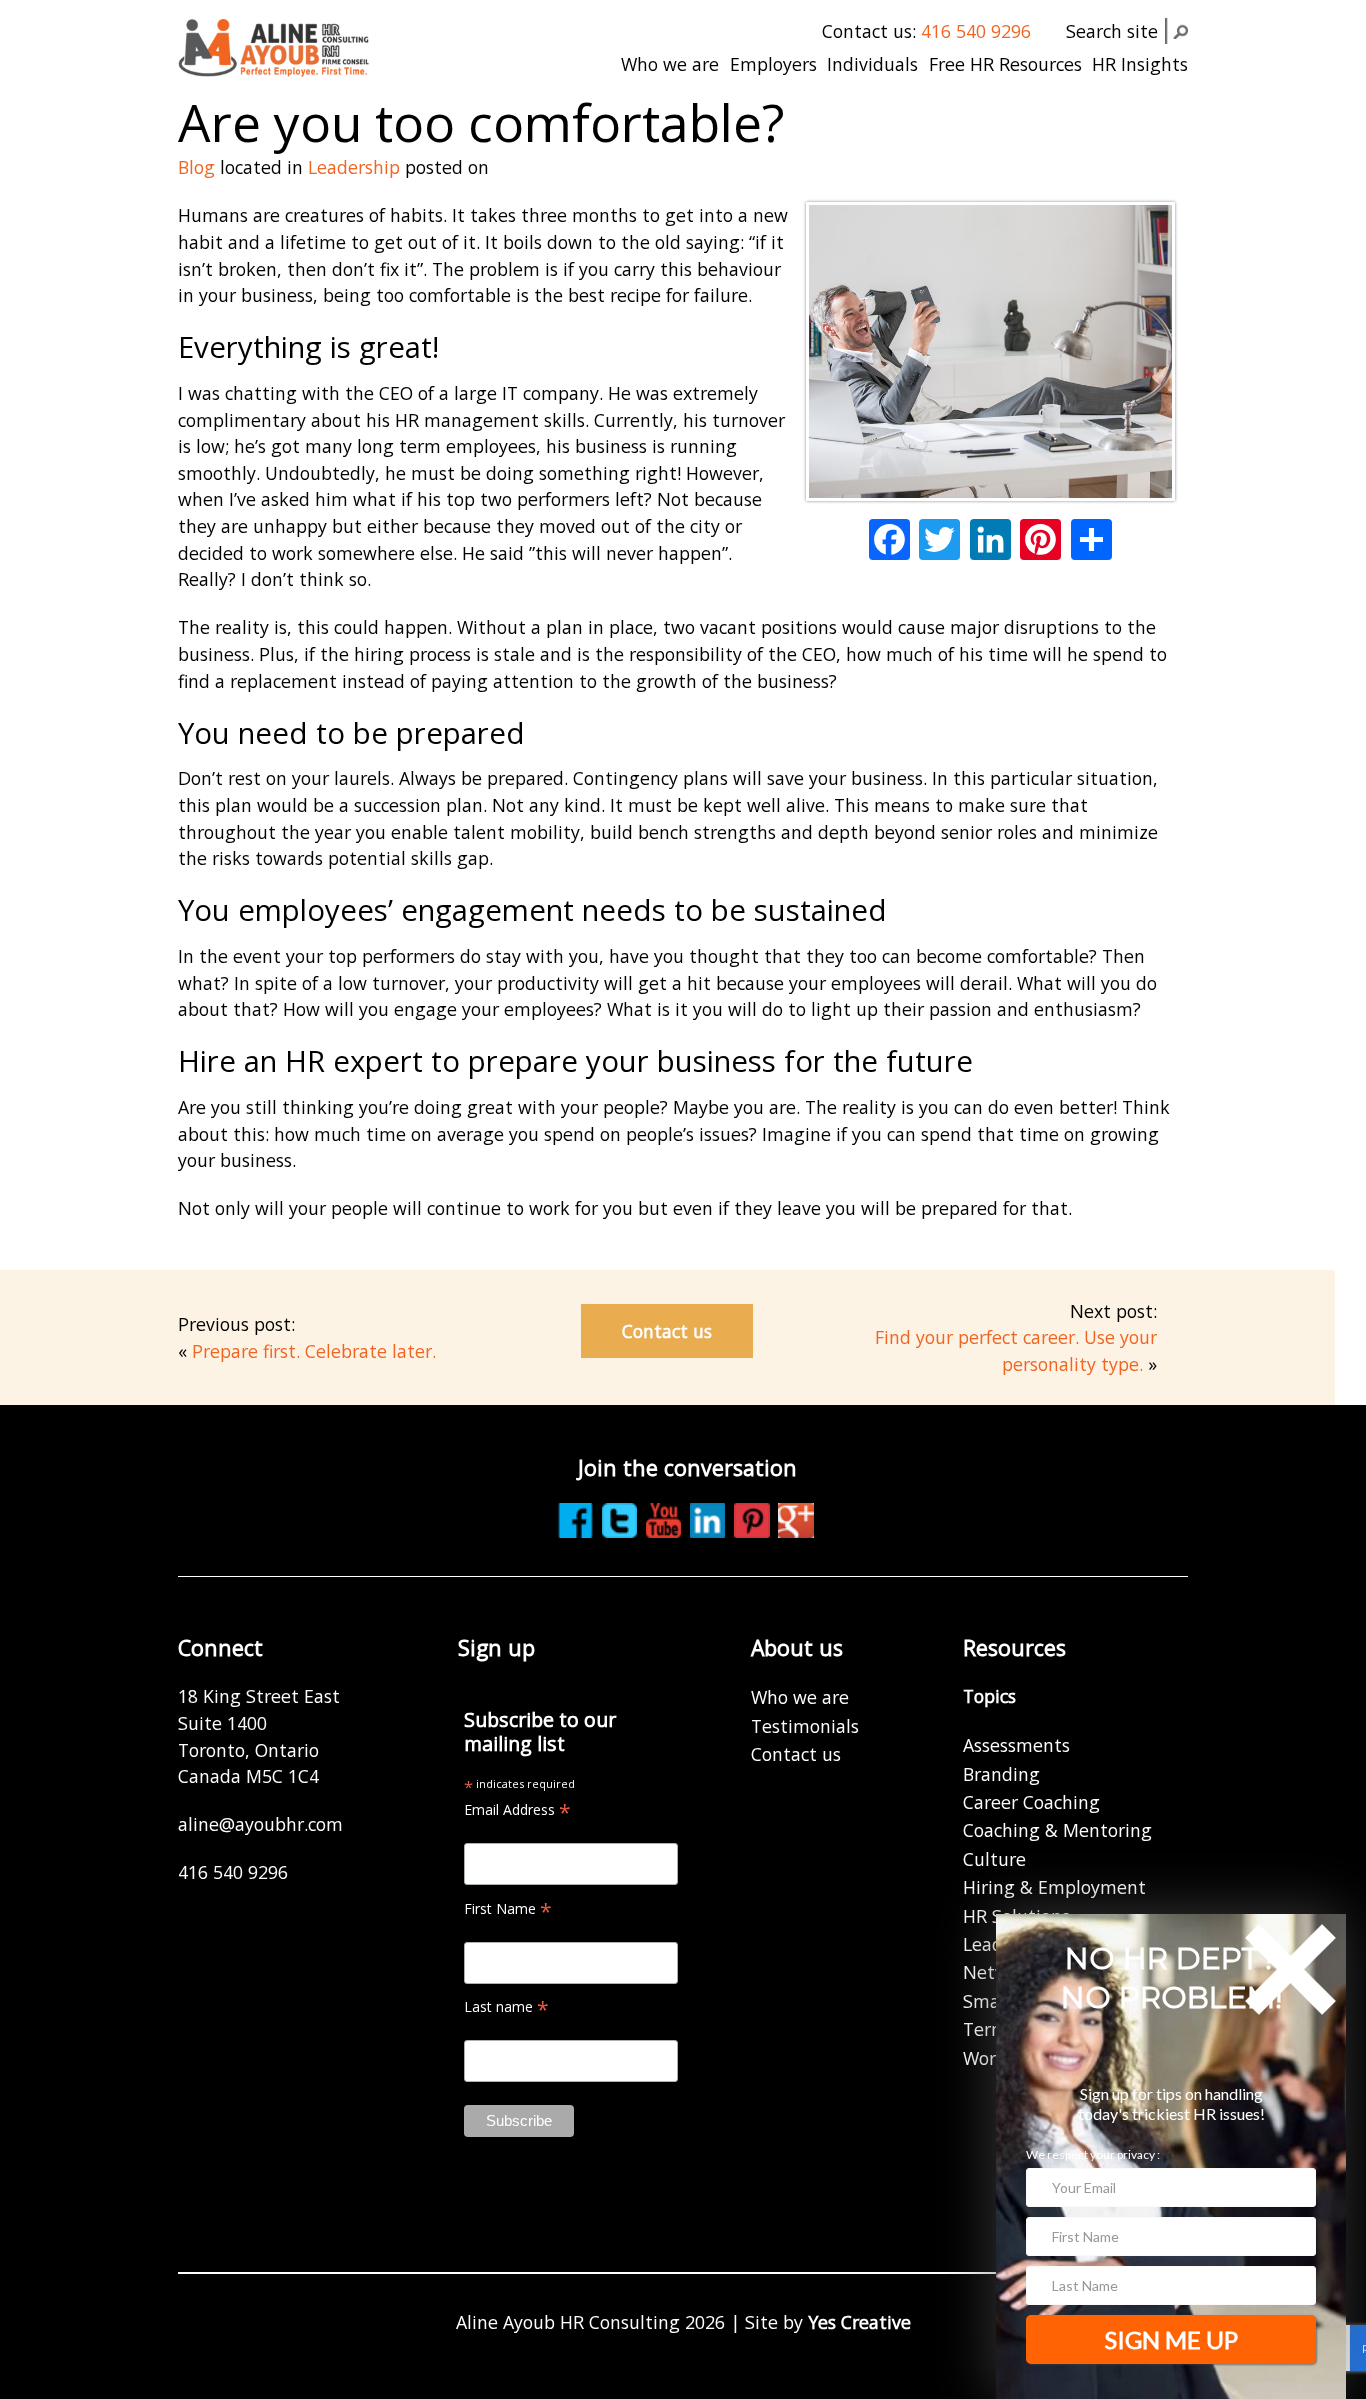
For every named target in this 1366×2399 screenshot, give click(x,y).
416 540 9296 (976, 31)
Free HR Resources (1005, 64)
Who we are (670, 64)
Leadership (354, 167)
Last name (506, 2006)
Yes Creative (859, 2322)
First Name (508, 1908)
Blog (196, 167)
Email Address (517, 1809)
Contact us (667, 1331)
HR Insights (1140, 64)
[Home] (273, 46)
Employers (773, 64)
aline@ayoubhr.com (260, 1824)
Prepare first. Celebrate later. (314, 1351)
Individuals (872, 64)
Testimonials (805, 1726)
